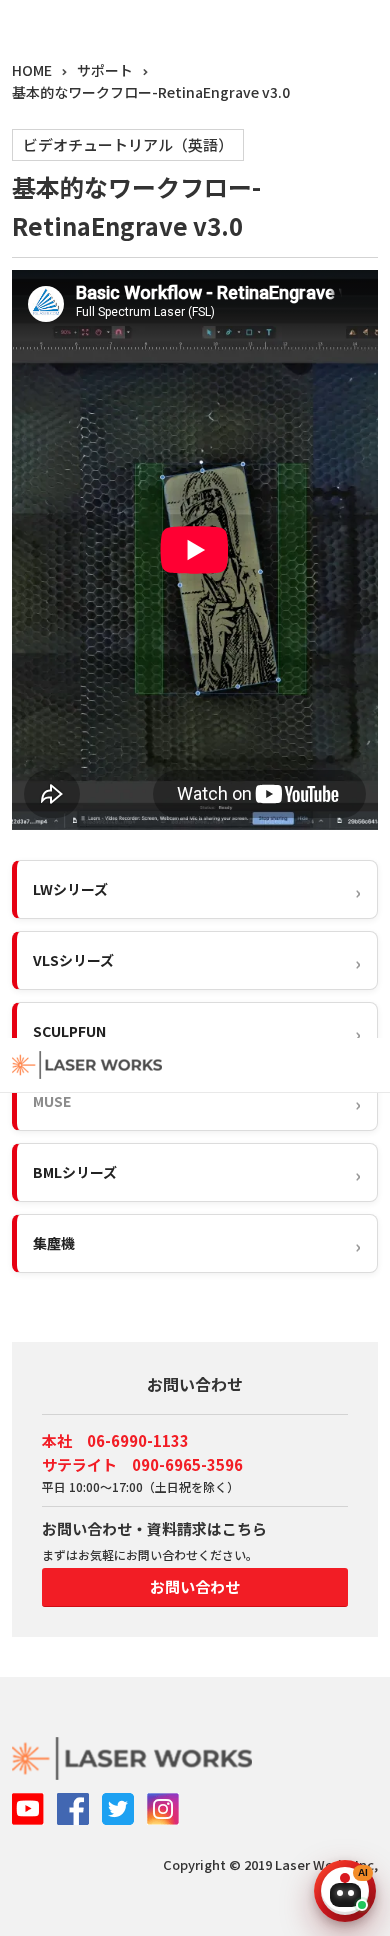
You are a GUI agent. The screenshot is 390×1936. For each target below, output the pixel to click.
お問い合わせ (195, 1586)
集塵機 (54, 1243)
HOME (32, 70)
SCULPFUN (69, 1031)
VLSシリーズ (73, 960)
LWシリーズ (70, 889)
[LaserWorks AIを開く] (345, 1891)
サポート (105, 70)
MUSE (52, 1101)
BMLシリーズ (75, 1172)
